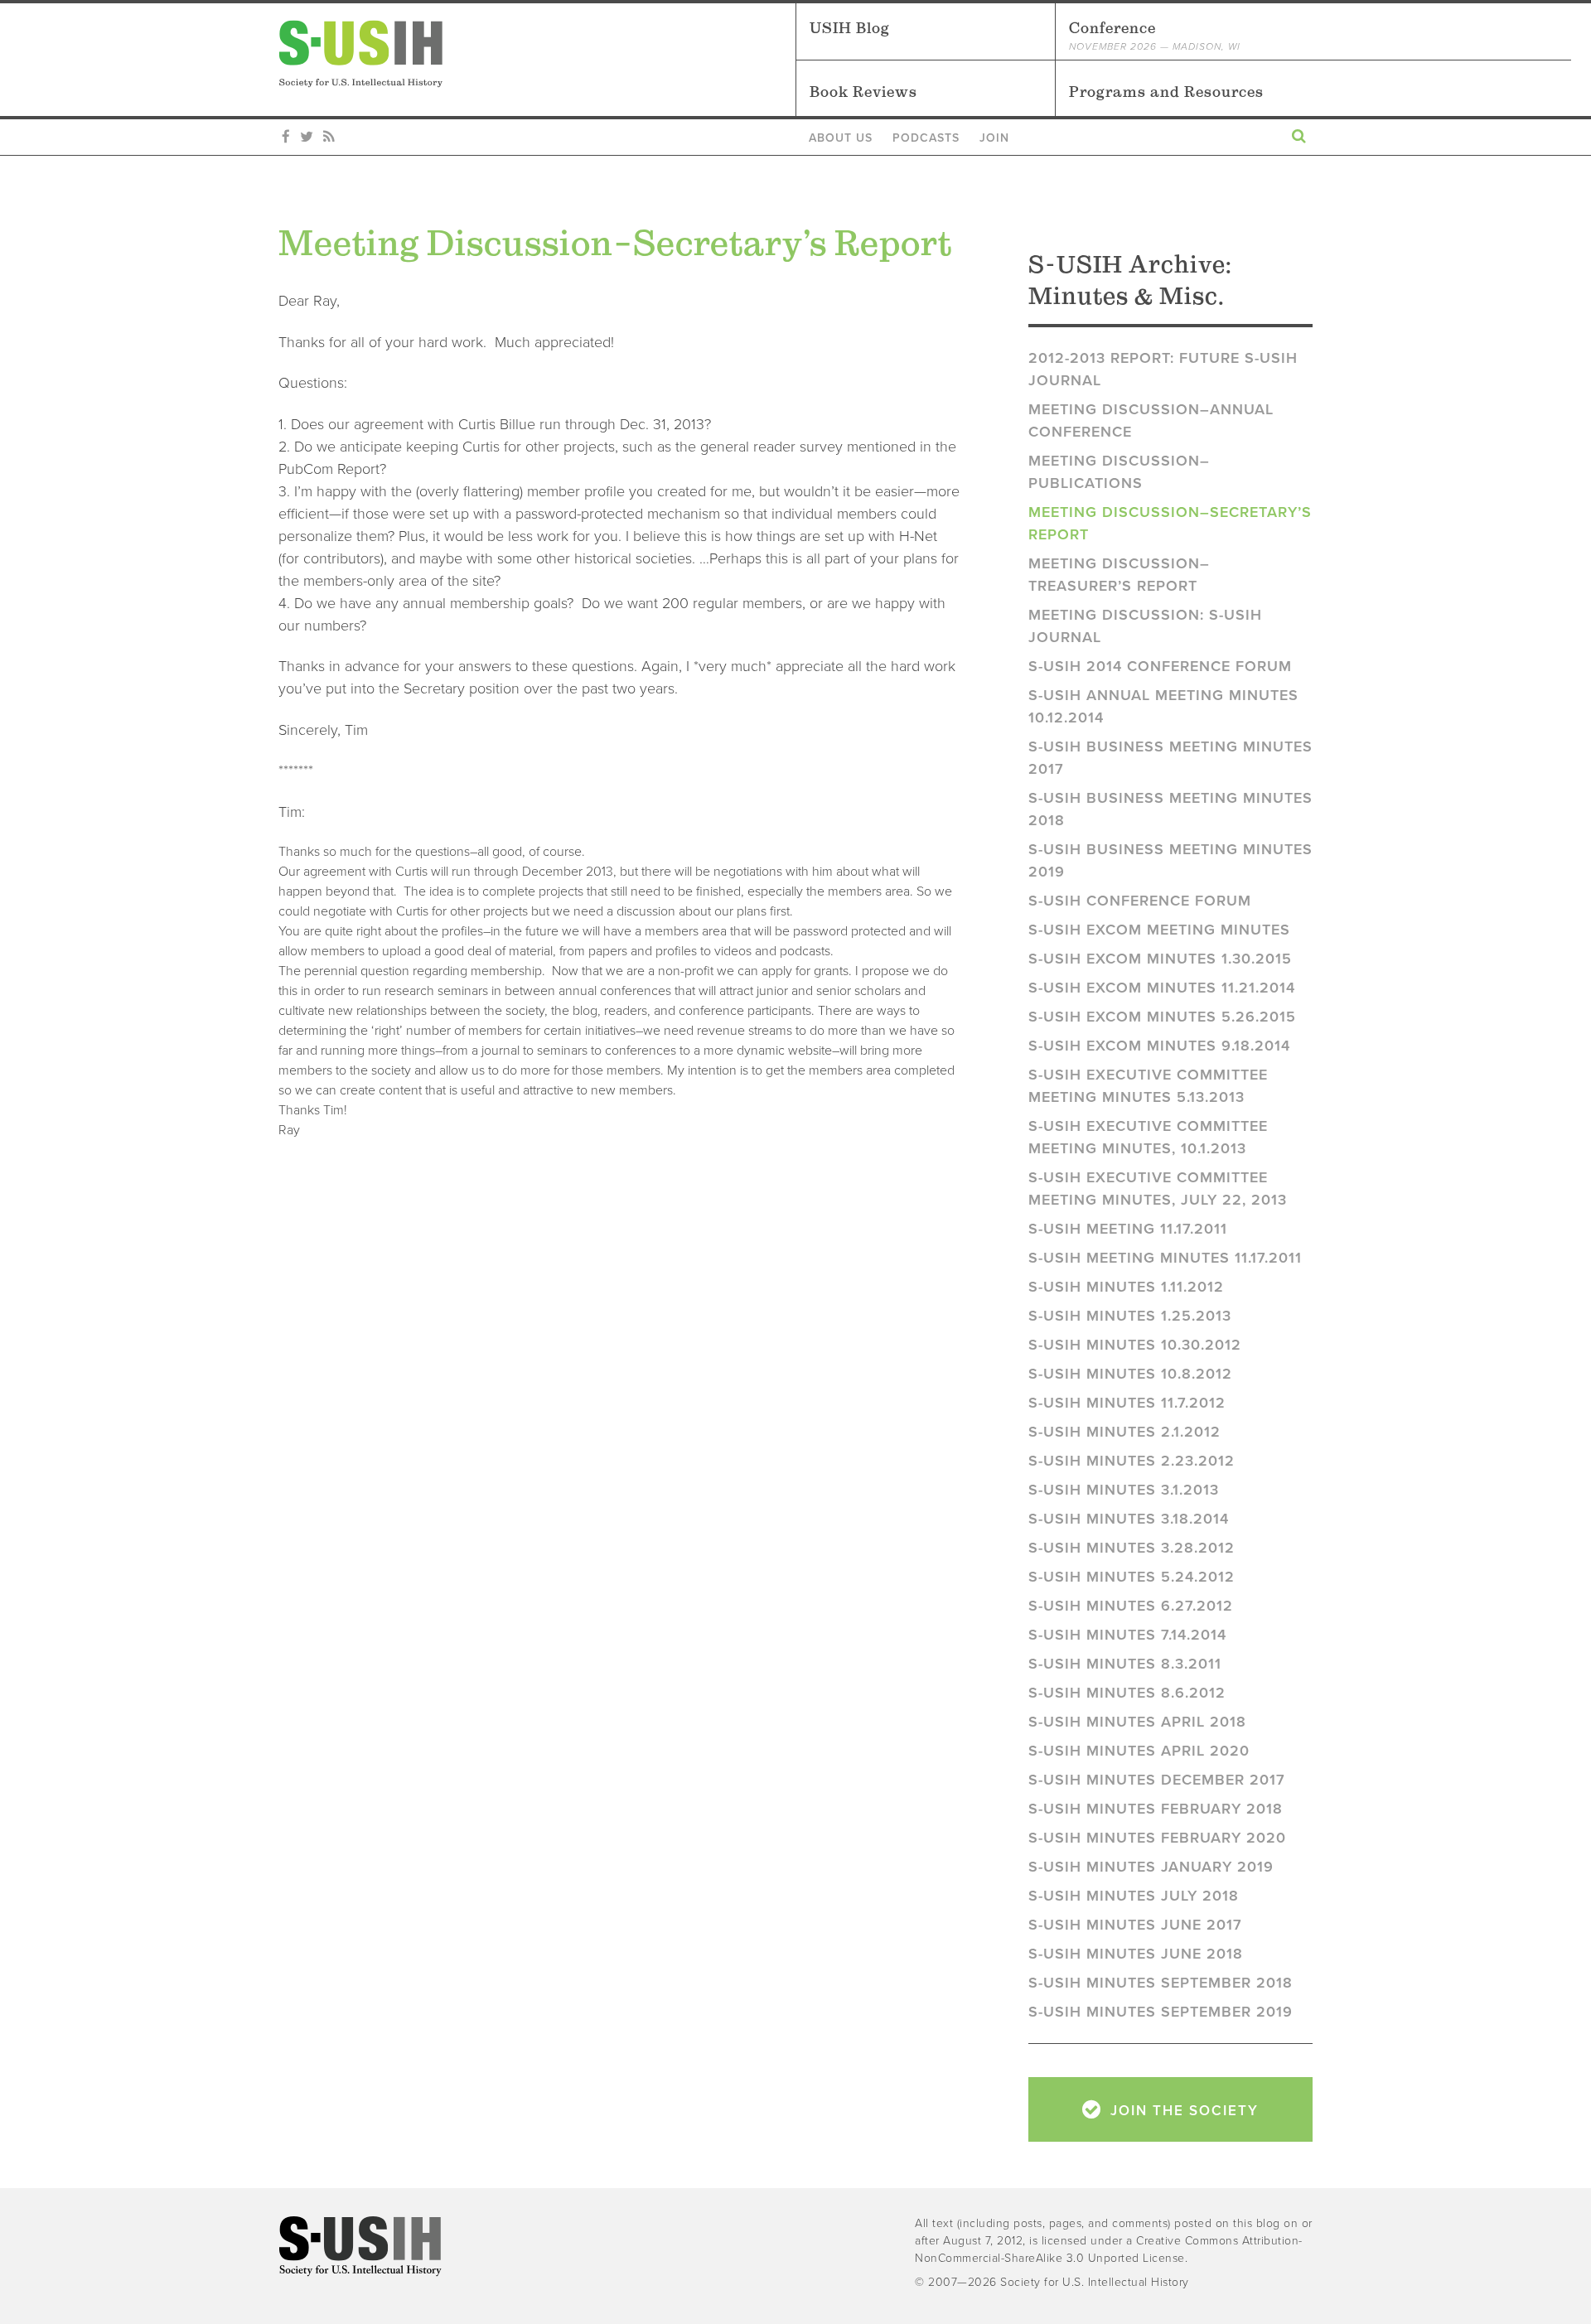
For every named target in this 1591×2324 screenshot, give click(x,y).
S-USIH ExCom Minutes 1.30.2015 (1160, 959)
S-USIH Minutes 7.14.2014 (1127, 1635)
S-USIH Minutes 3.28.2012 (1132, 1548)
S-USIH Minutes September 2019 (1161, 2012)
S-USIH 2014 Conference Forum (1160, 666)
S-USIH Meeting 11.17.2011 (1128, 1229)
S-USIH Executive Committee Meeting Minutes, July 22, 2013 (1158, 1189)
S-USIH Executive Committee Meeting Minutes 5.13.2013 (1148, 1086)
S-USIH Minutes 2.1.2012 (1124, 1432)
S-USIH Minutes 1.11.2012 (1126, 1287)
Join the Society (1182, 2111)
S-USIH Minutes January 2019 (1151, 1867)
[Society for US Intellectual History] (537, 54)
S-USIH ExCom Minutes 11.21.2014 (1162, 988)
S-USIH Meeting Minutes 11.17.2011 (1165, 1258)
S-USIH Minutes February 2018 (1156, 1809)
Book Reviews (863, 92)
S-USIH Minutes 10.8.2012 (1130, 1374)
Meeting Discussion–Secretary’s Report (1170, 523)
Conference (1155, 36)
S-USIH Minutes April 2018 (1137, 1722)
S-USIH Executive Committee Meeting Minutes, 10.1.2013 (1148, 1137)
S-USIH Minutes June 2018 (1136, 1954)
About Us (841, 138)
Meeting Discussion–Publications (1119, 472)
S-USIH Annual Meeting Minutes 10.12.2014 (1163, 706)
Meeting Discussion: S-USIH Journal (1145, 626)
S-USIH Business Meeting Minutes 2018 (1170, 809)
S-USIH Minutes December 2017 (1157, 1780)
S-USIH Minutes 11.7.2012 (1127, 1403)
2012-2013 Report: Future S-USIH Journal (1163, 369)
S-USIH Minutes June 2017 (1135, 1925)
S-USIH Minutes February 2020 (1157, 1838)
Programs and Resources (1166, 92)
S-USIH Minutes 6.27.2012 (1131, 1606)
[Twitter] (307, 138)
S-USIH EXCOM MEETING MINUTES (1159, 930)
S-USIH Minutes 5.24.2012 (1132, 1577)
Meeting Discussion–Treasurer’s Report (1119, 575)
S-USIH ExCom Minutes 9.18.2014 (1159, 1046)
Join (994, 138)
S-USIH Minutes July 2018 (1134, 1896)
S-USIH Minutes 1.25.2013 (1130, 1316)
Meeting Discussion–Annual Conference (1151, 420)
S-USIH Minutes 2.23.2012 (1132, 1461)
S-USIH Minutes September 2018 (1161, 1983)
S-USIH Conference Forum (1140, 901)
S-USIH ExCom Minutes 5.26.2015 (1162, 1017)
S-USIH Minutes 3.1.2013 (1124, 1490)
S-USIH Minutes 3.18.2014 (1129, 1519)
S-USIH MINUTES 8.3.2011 (1125, 1664)
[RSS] (329, 138)
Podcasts (926, 138)
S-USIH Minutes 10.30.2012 (1135, 1345)
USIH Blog (850, 28)
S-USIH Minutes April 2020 (1139, 1751)
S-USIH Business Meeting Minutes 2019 (1170, 860)
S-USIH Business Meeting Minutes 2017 (1170, 758)
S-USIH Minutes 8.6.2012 (1127, 1693)
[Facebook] (286, 138)
